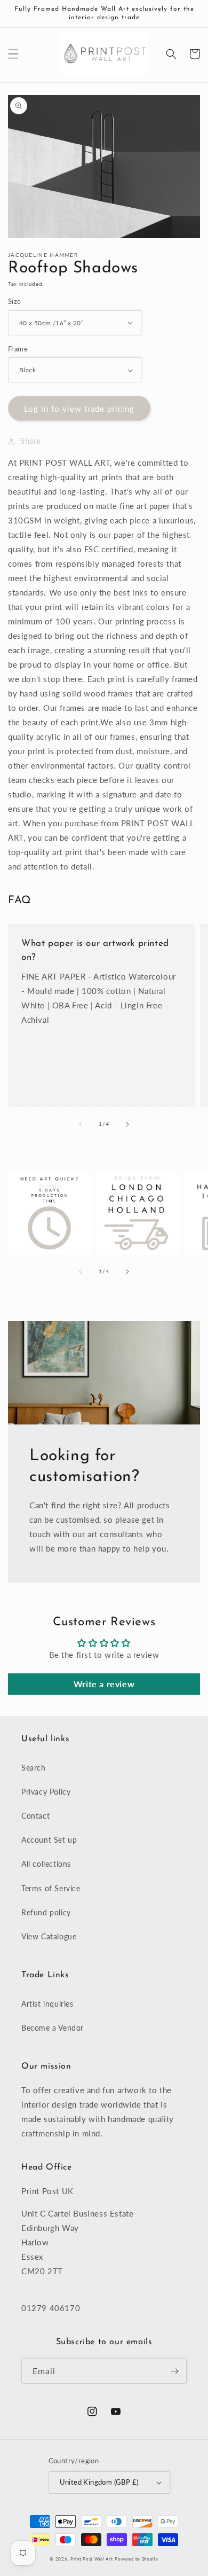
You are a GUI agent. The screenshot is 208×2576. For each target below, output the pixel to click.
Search (34, 1768)
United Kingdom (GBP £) (99, 2482)
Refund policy (46, 1912)
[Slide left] (81, 1124)
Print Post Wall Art (91, 2559)
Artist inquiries (47, 2004)
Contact (35, 1816)
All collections (46, 1864)
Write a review (104, 1684)
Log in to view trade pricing (79, 409)
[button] (13, 54)
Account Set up (49, 1840)
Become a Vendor (53, 2028)
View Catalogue (49, 1936)
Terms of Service (51, 1888)
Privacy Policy (46, 1792)
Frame (18, 349)
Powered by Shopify (137, 2559)
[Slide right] (127, 1124)
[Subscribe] (174, 2371)
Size (15, 301)
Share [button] (30, 441)
